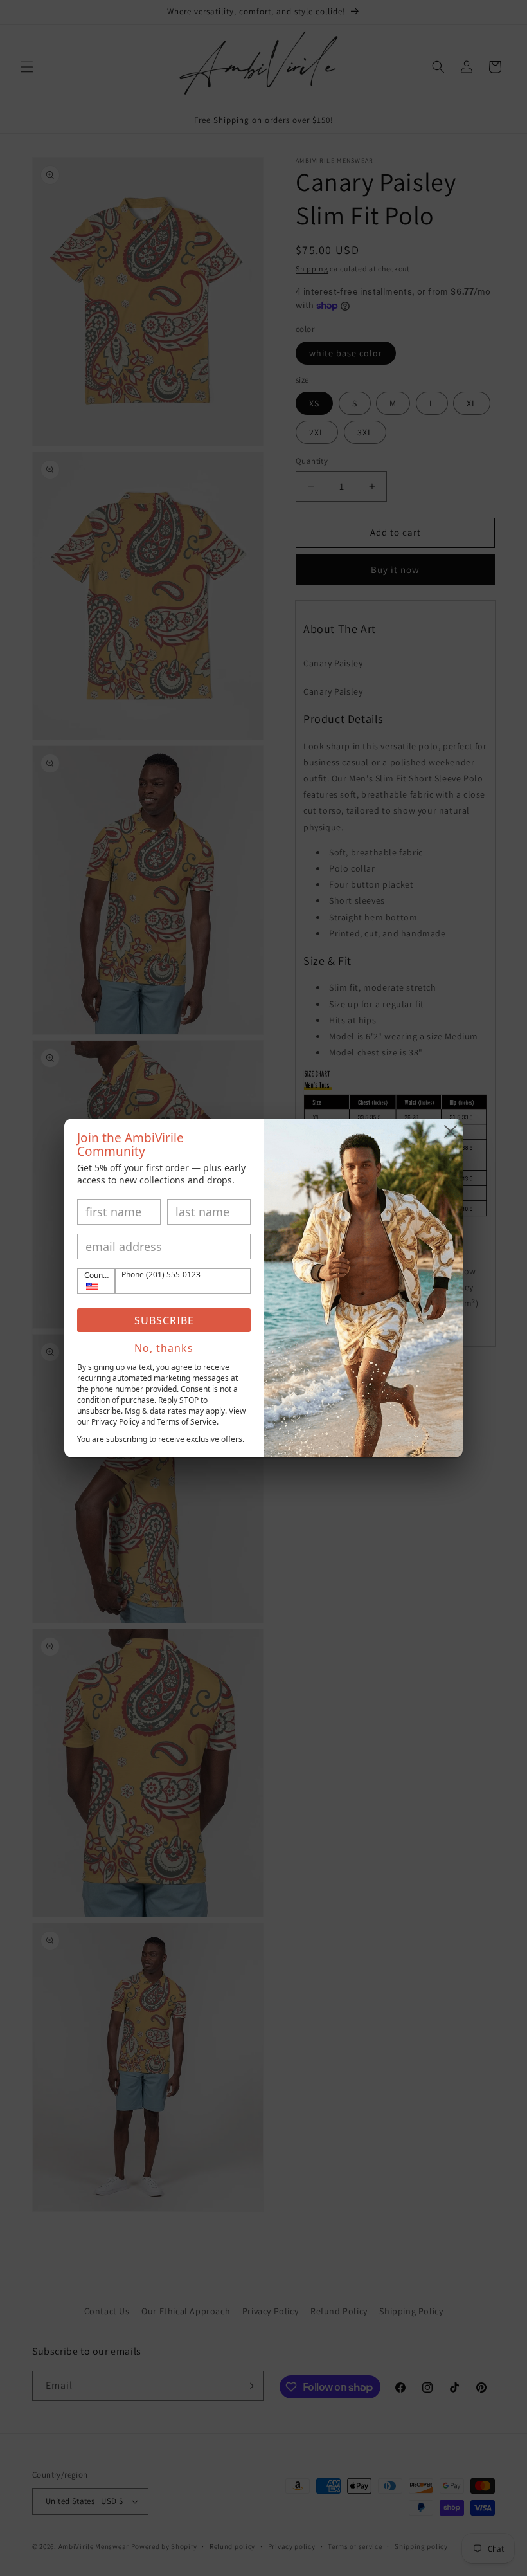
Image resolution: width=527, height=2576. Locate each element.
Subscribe (164, 1320)
